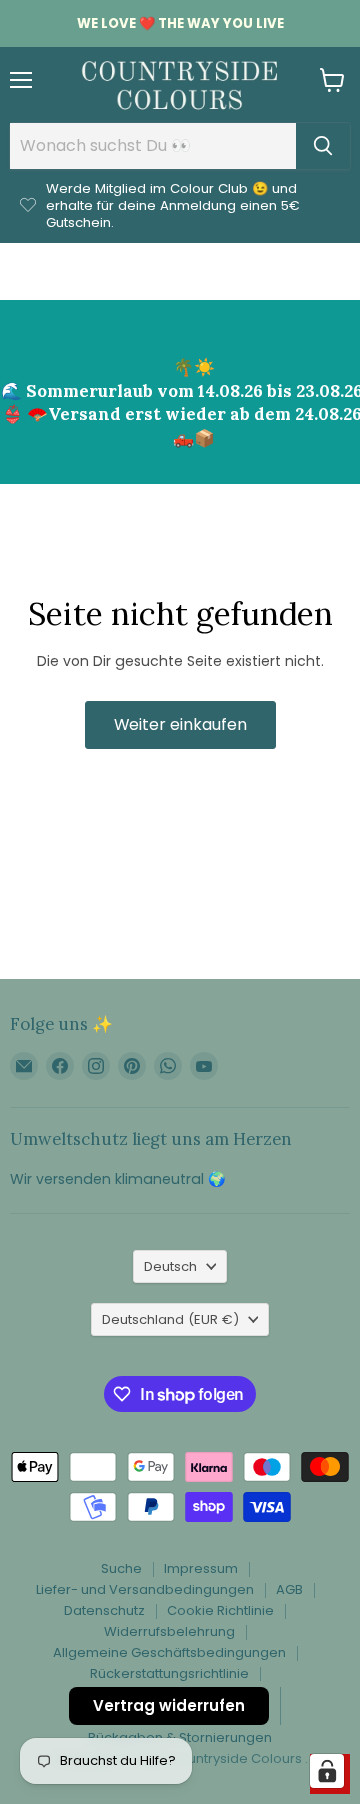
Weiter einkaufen (180, 724)
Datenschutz (104, 1610)
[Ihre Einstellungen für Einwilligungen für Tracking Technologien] (327, 1771)
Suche (121, 1568)
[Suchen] (323, 146)
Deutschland (170, 1319)
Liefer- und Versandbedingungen (145, 1589)
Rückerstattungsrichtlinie (169, 1673)
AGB (289, 1589)
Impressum (201, 1568)
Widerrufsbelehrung (169, 1631)
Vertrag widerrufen (169, 1705)
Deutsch (170, 1266)
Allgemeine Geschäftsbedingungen (169, 1652)
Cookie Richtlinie (220, 1610)
